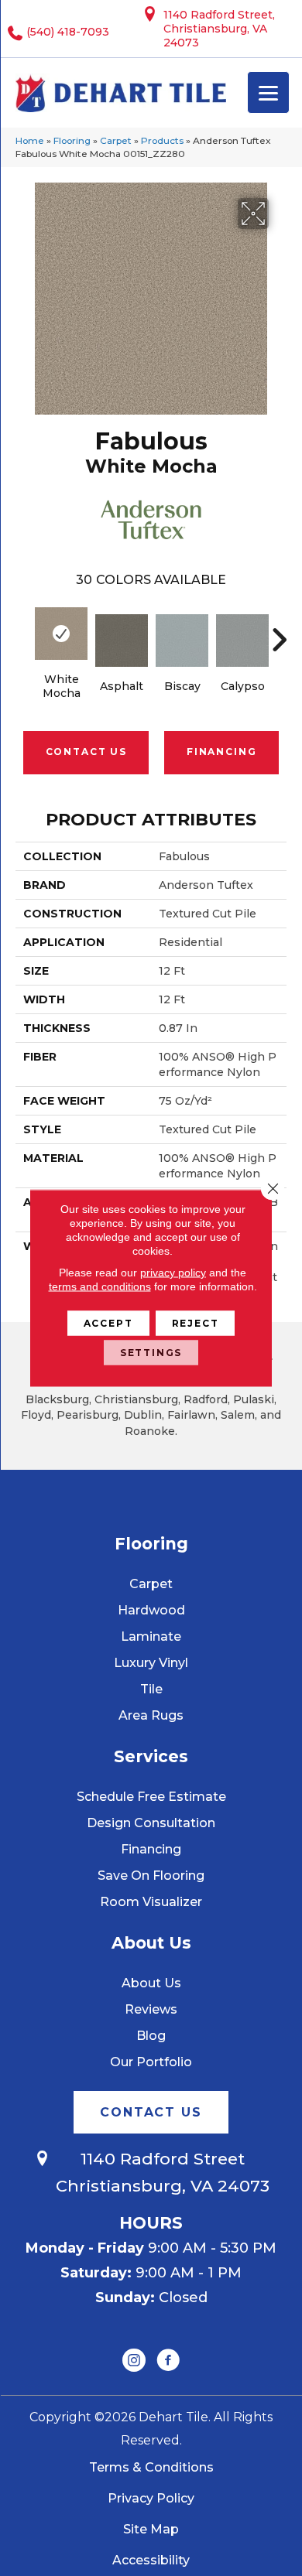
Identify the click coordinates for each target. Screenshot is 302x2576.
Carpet (116, 140)
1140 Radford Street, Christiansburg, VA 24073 (219, 29)
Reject (196, 1323)
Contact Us (86, 752)
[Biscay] (182, 641)
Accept (108, 1323)
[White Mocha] (61, 634)
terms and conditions (100, 1286)
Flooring (72, 140)
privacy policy (173, 1273)
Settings (151, 1353)
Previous (23, 632)
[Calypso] (242, 641)
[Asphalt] (122, 641)
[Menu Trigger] (268, 92)
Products (162, 140)
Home (30, 140)
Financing (221, 752)
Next (279, 632)
